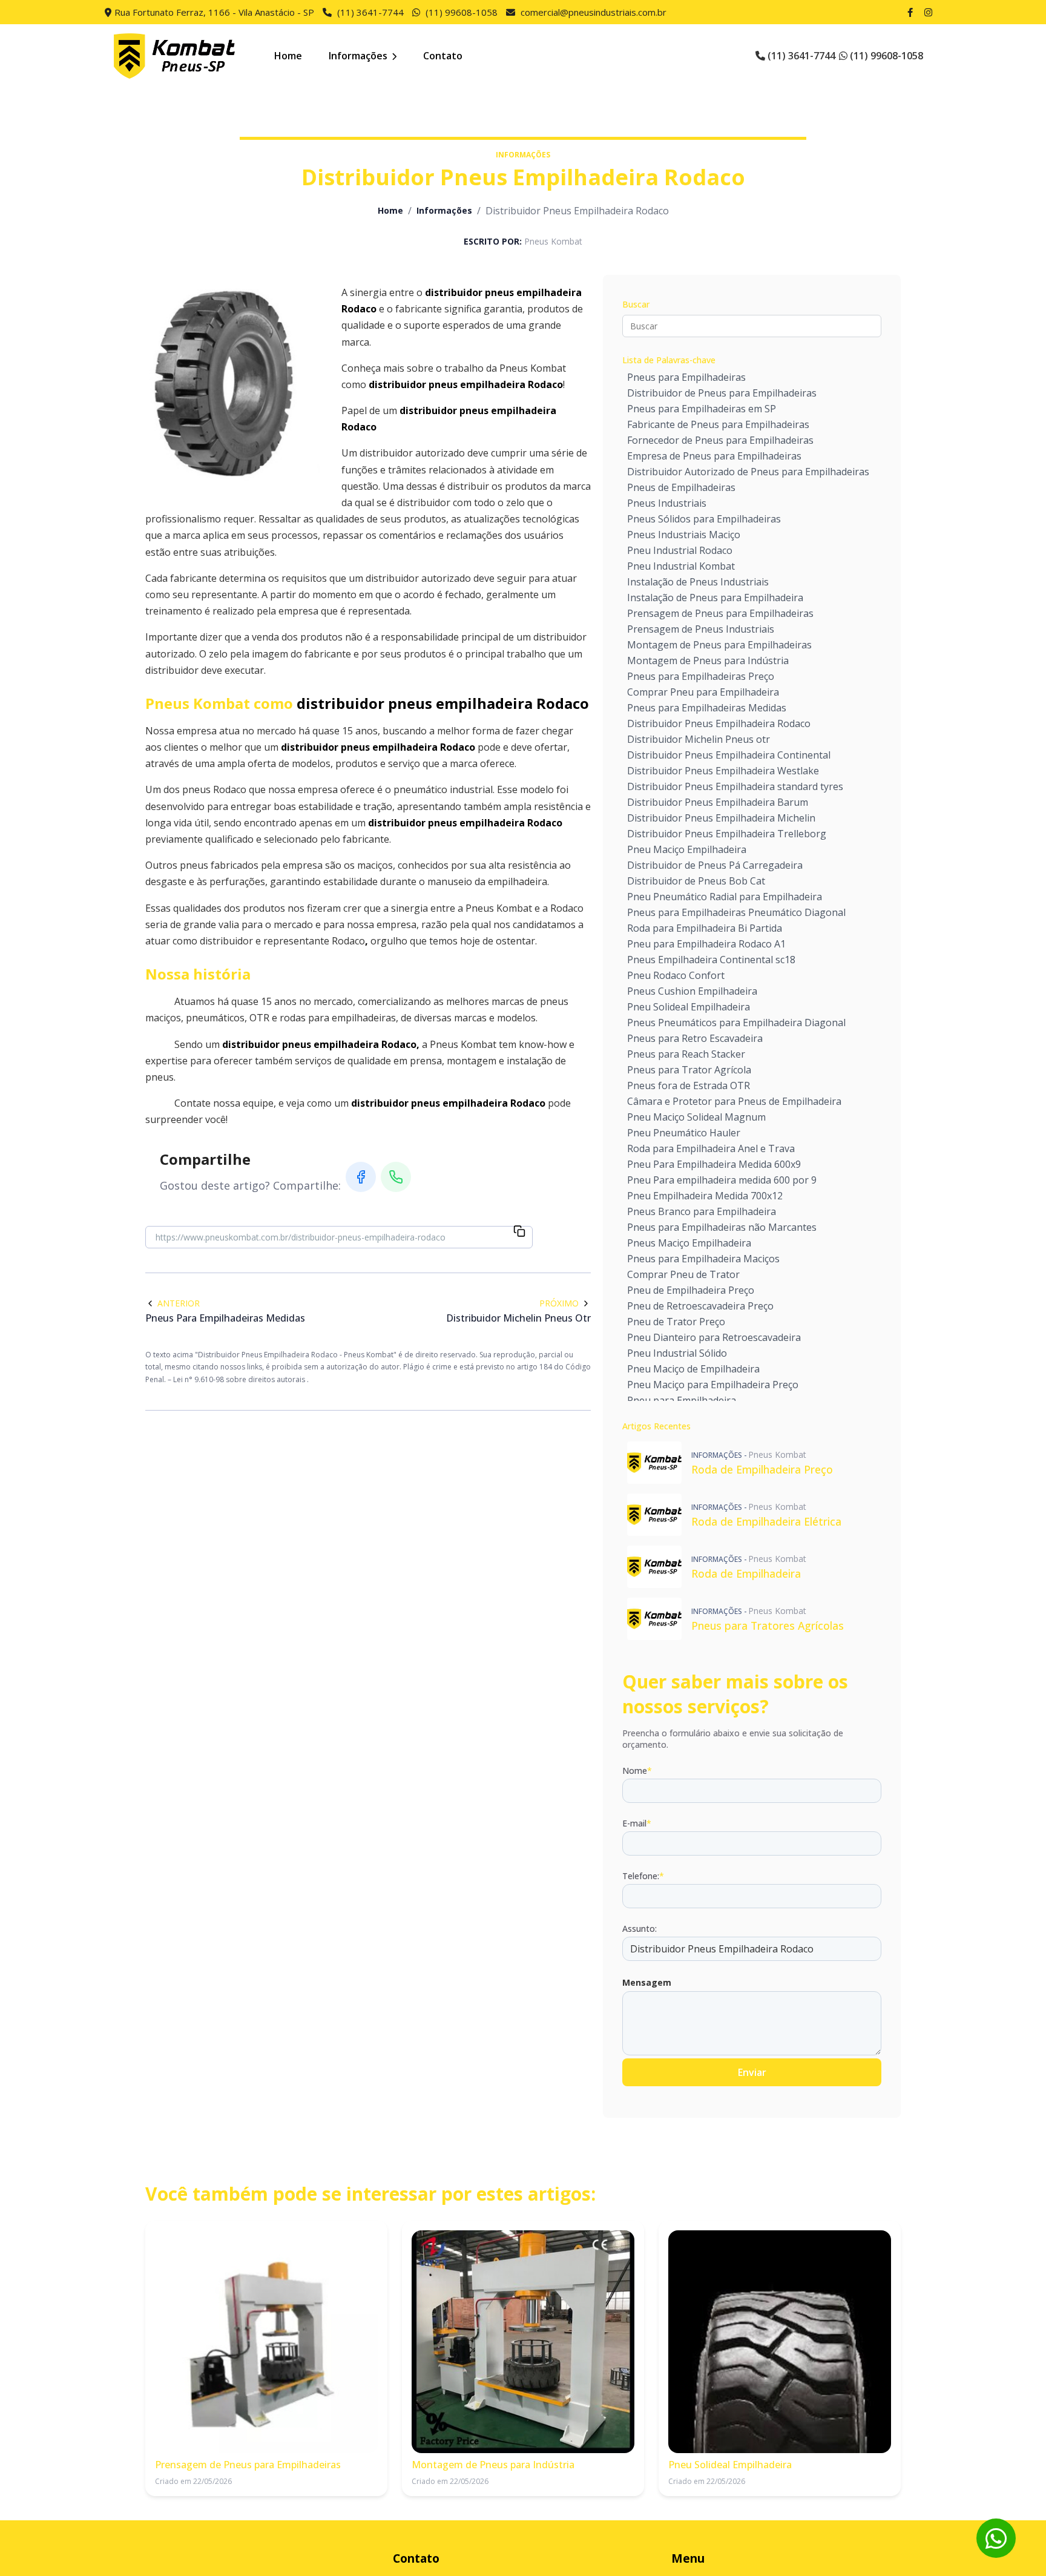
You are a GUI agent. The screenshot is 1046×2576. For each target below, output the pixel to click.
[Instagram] (930, 12)
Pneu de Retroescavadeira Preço (700, 1306)
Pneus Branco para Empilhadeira (702, 1211)
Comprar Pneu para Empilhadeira (703, 692)
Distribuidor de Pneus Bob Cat (696, 881)
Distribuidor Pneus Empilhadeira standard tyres (735, 786)
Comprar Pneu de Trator (683, 1274)
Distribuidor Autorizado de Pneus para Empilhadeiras (748, 472)
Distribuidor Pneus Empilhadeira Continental (729, 755)
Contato (443, 56)
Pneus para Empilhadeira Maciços (703, 1259)
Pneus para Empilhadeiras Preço (701, 676)
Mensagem (647, 1982)
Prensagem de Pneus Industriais (701, 629)
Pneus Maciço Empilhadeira (689, 1243)
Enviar (752, 2072)
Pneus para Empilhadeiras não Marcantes (722, 1227)
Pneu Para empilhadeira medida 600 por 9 (722, 1180)
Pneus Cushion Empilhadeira (692, 991)
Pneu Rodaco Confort (676, 975)
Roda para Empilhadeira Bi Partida (705, 928)
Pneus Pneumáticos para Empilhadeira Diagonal (736, 1023)
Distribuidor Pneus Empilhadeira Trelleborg (727, 834)
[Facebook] (912, 12)
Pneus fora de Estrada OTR (689, 1085)
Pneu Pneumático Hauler (684, 1133)
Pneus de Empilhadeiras (681, 487)
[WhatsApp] (396, 1177)
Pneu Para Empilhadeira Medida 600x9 (714, 1164)
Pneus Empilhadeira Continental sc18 (711, 960)
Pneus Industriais (667, 503)
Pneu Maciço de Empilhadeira (693, 1369)
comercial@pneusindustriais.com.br (594, 12)
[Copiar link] (519, 1232)
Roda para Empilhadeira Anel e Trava (711, 1148)
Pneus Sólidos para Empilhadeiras (704, 519)
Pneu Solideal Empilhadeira (689, 1007)
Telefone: (643, 1876)
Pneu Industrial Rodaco (680, 550)
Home (288, 56)
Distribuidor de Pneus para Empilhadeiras (722, 393)
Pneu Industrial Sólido (677, 1353)
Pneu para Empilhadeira (682, 1400)
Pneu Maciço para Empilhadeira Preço (713, 1385)
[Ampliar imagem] (236, 383)
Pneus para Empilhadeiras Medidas (707, 708)
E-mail (637, 1823)
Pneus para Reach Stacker (686, 1054)
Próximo (559, 1303)
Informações (359, 56)
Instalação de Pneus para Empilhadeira (715, 598)
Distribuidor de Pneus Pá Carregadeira (715, 865)
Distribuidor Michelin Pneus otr (699, 739)
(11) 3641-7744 (370, 12)
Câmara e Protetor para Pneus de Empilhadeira (734, 1101)
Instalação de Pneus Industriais (698, 582)
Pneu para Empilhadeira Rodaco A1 (706, 944)
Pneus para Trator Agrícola (689, 1070)
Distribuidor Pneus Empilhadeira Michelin (721, 818)
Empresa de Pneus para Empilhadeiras (714, 456)
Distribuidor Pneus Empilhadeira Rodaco (719, 723)
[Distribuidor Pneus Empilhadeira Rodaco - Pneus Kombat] (174, 56)
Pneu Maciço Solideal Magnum (696, 1117)
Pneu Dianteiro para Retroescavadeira (714, 1337)
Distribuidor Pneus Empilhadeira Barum (718, 802)
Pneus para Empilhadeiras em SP (702, 409)
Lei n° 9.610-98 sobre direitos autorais (240, 1379)
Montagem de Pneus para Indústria (708, 660)
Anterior (179, 1303)
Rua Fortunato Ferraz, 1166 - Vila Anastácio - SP (214, 12)
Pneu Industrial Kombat (681, 566)
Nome (637, 1771)
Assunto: (640, 1929)
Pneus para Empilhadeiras (686, 377)
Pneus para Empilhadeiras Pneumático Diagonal (736, 912)
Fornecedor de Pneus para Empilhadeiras (720, 440)
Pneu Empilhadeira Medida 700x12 (705, 1196)
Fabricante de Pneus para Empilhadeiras (718, 424)
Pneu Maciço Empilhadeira (687, 849)
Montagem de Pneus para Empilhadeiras (719, 645)
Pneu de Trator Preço (676, 1322)
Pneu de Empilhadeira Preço (691, 1290)
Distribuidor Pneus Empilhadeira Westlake (723, 771)
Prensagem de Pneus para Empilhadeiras (720, 613)
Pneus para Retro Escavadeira (695, 1038)
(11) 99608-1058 (462, 12)
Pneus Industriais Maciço (684, 535)
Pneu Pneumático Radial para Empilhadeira (725, 897)
